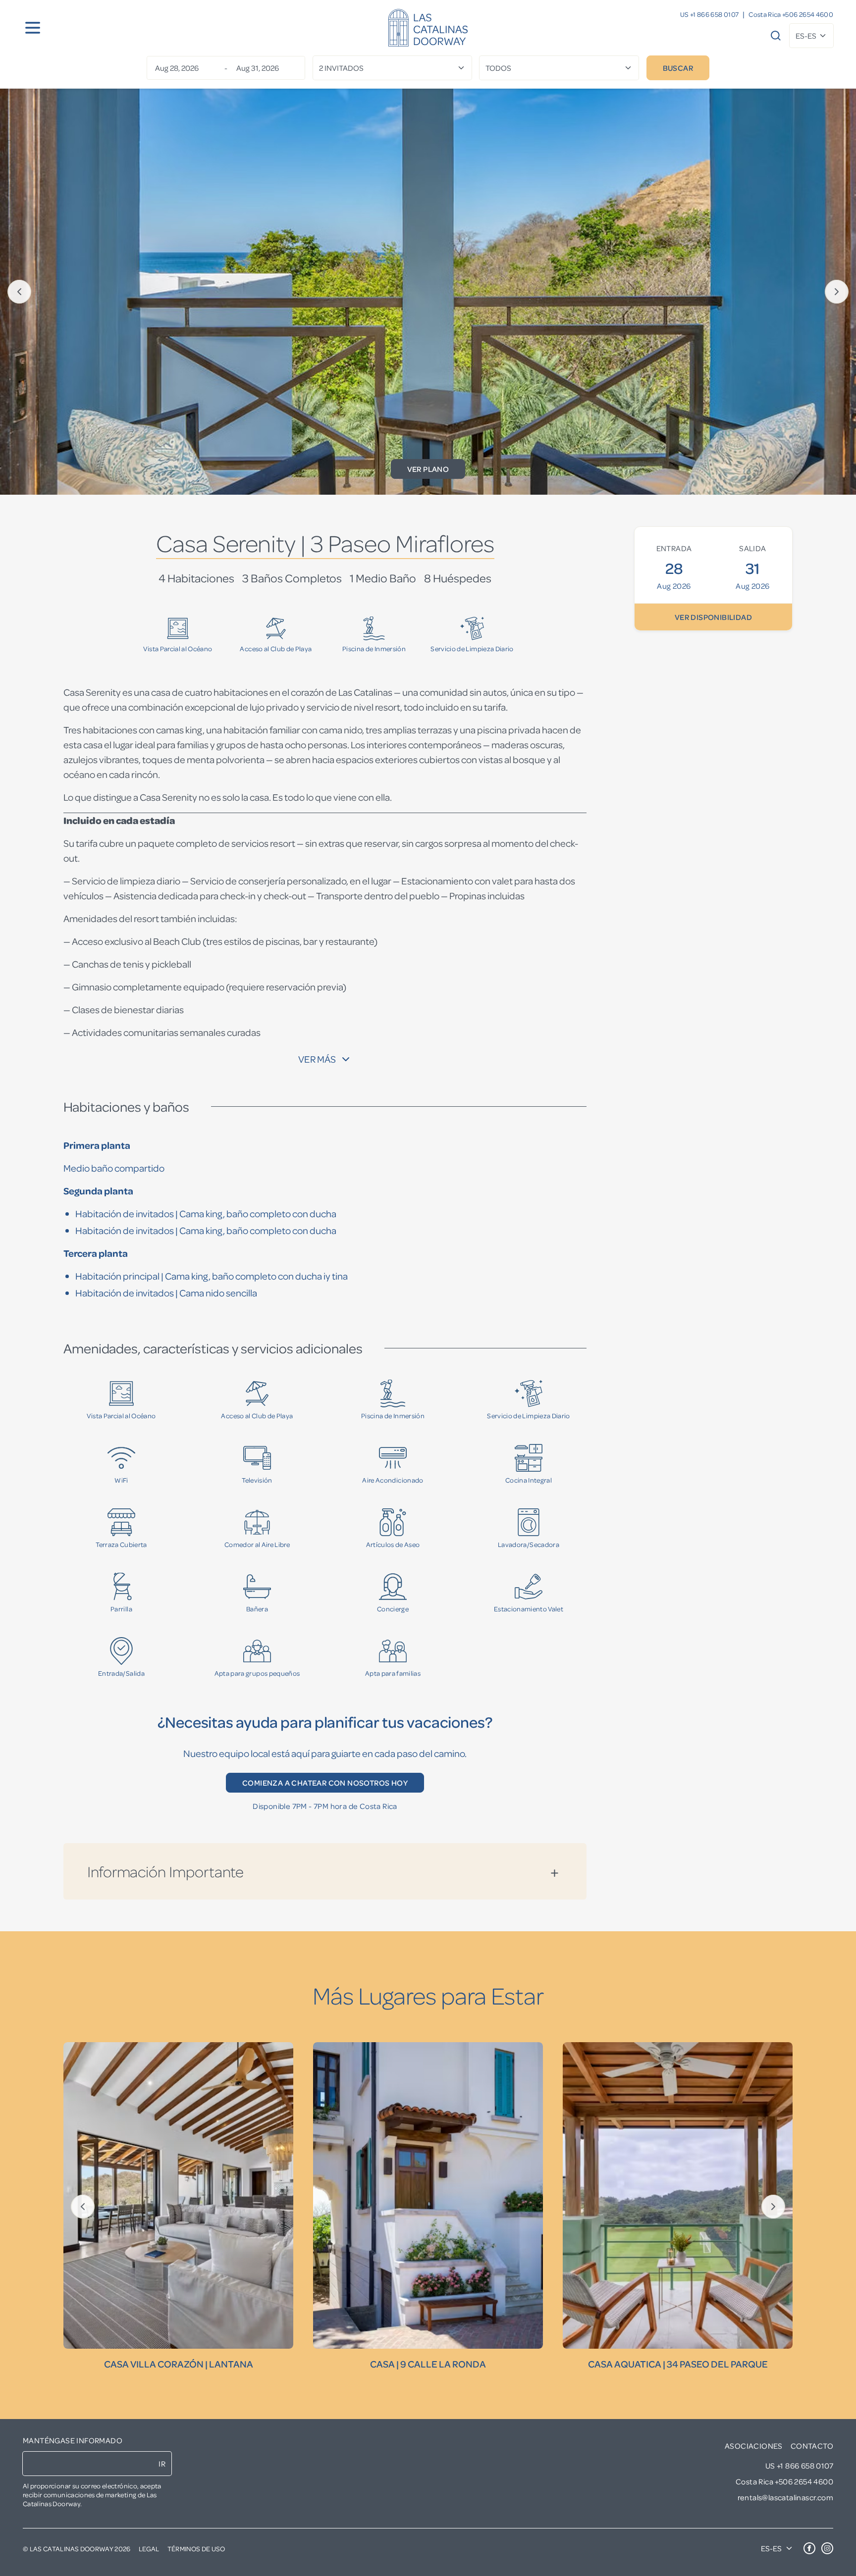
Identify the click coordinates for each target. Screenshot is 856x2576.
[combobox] (811, 36)
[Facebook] (809, 2548)
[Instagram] (827, 2548)
